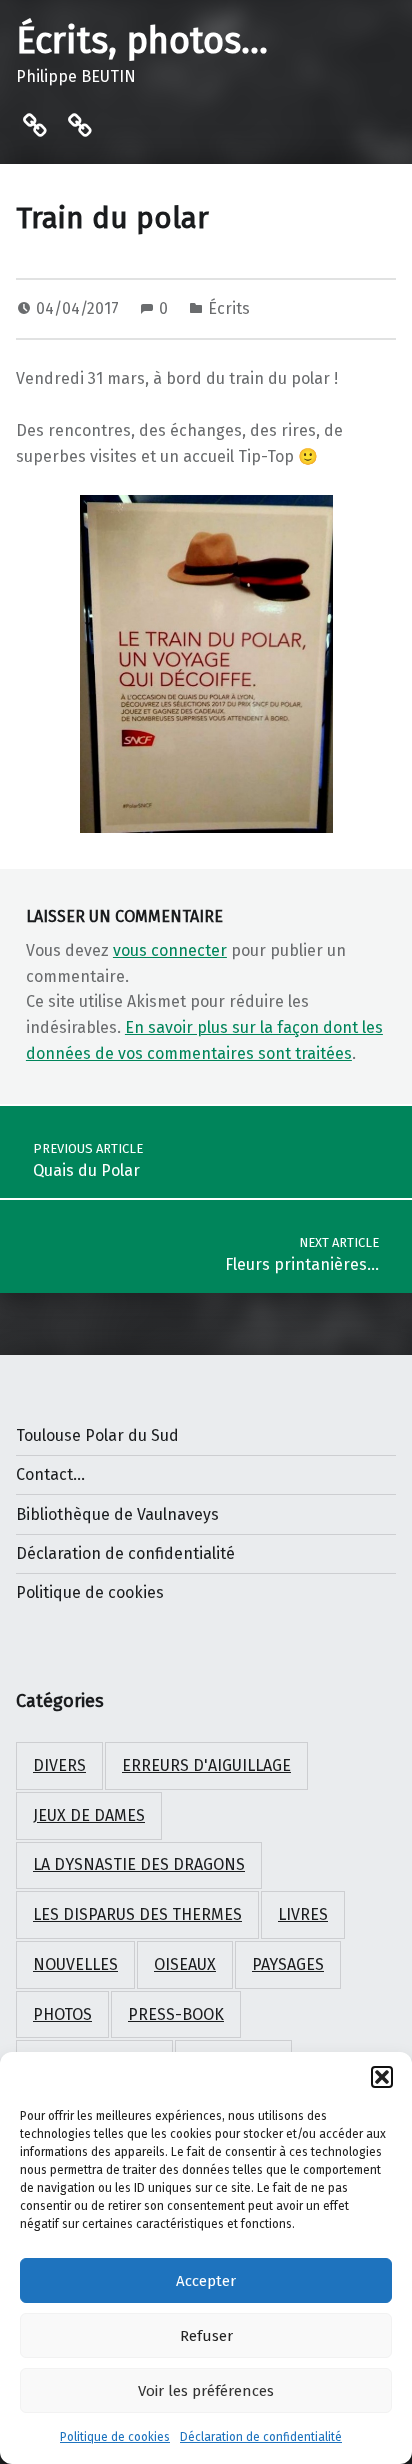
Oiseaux (185, 1964)
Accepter (206, 2281)
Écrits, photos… (142, 41)
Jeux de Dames (89, 1815)
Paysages (288, 1964)
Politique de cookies (115, 2437)
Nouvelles (75, 1964)
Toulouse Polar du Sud (97, 1435)
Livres (303, 1914)
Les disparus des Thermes (137, 1914)
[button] (382, 2077)
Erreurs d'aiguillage (206, 1765)
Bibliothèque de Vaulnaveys (117, 1514)
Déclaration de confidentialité (261, 2437)
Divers (59, 1765)
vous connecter (170, 950)
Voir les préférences (206, 2391)
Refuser (206, 2336)
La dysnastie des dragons (139, 1864)
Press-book (176, 2014)
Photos (62, 2014)
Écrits (229, 308)
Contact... (50, 1474)
